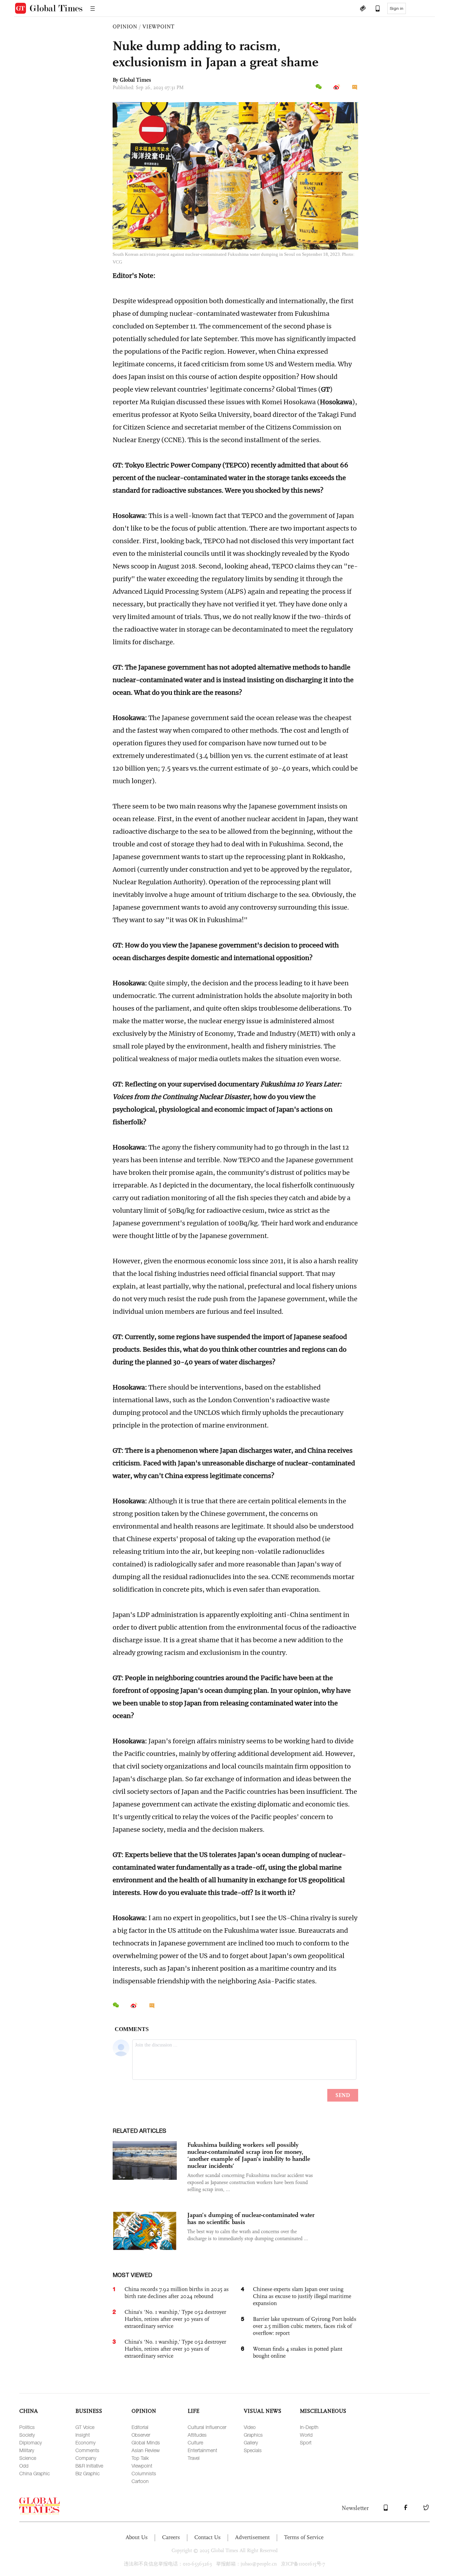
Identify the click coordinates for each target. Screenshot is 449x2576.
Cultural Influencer (207, 2427)
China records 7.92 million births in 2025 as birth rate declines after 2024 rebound (177, 2293)
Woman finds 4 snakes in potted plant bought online (298, 2352)
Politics (27, 2427)
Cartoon (140, 2481)
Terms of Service (304, 2537)
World (306, 2435)
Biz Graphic (88, 2473)
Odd (24, 2466)
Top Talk (140, 2458)
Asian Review (146, 2450)
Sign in (397, 8)
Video (250, 2427)
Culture (195, 2442)
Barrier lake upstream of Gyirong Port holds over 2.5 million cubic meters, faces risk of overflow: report (305, 2326)
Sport (306, 2442)
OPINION (125, 26)
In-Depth (309, 2427)
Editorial (140, 2427)
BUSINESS (89, 2411)
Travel (194, 2458)
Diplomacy (31, 2442)
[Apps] (374, 9)
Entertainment (202, 2450)
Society (27, 2435)
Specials (253, 2450)
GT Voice (85, 2427)
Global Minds (146, 2442)
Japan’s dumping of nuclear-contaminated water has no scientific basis (251, 2218)
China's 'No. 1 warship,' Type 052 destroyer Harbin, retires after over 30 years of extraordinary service (175, 2319)
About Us (137, 2537)
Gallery (251, 2442)
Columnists (144, 2473)
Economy (85, 2442)
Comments (87, 2450)
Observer (141, 2435)
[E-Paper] (363, 9)
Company (86, 2458)
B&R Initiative (89, 2466)
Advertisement (252, 2537)
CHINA (29, 2411)
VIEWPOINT (158, 26)
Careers (171, 2537)
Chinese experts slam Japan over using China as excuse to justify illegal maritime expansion (302, 2296)
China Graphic (35, 2473)
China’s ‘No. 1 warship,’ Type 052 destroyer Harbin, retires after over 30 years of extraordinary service (175, 2349)
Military (27, 2450)
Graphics (253, 2435)
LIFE (193, 2411)
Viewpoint (142, 2466)
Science (28, 2458)
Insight (83, 2435)
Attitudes (197, 2435)
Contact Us (207, 2537)
